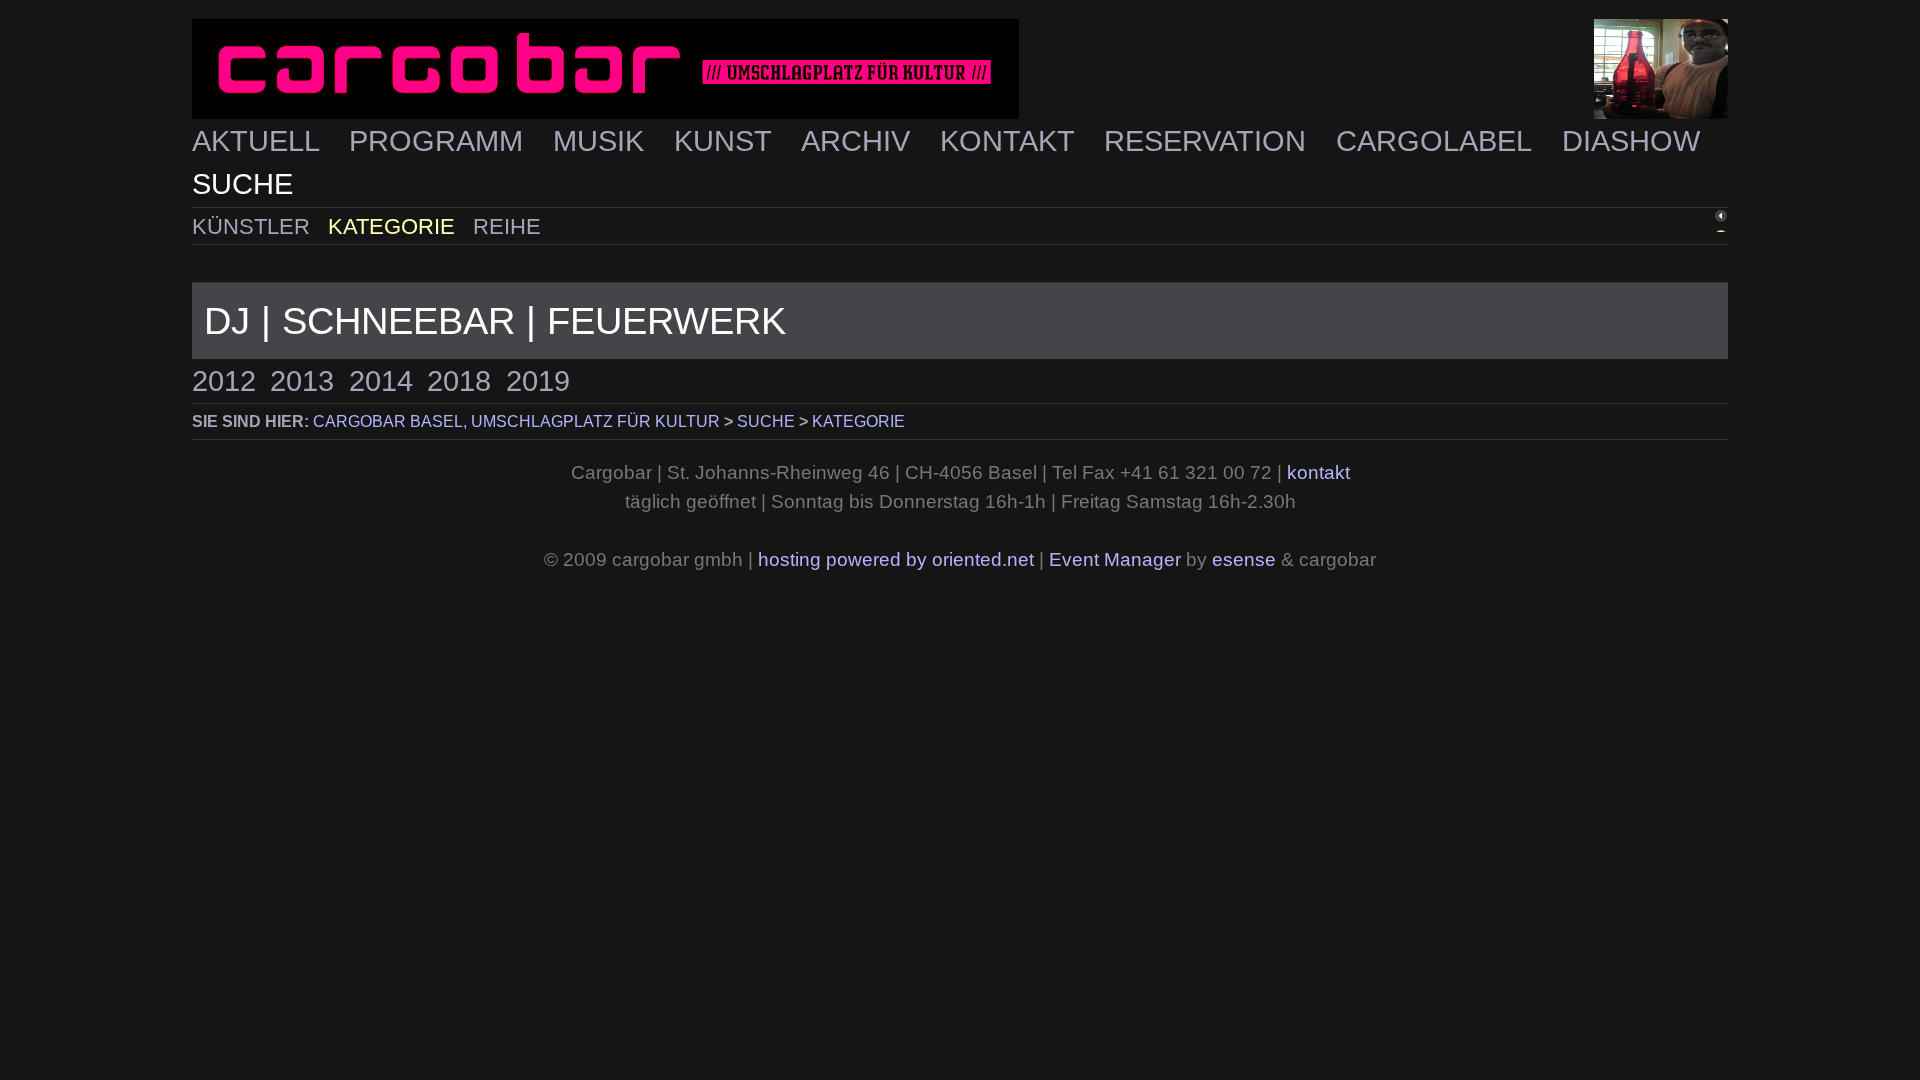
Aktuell (259, 141)
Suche (242, 184)
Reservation (1209, 141)
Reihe (507, 226)
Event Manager (1115, 559)
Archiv (859, 141)
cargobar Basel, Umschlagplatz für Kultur (516, 421)
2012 (224, 381)
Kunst (726, 141)
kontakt (1318, 472)
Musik (602, 141)
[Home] (960, 69)
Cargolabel (1437, 141)
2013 (302, 381)
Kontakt (1011, 141)
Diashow (1631, 141)
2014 (381, 381)
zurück (1675, 223)
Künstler (254, 226)
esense (1244, 559)
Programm (440, 141)
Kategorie (394, 226)
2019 (538, 381)
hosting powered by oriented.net (896, 559)
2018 (459, 381)
